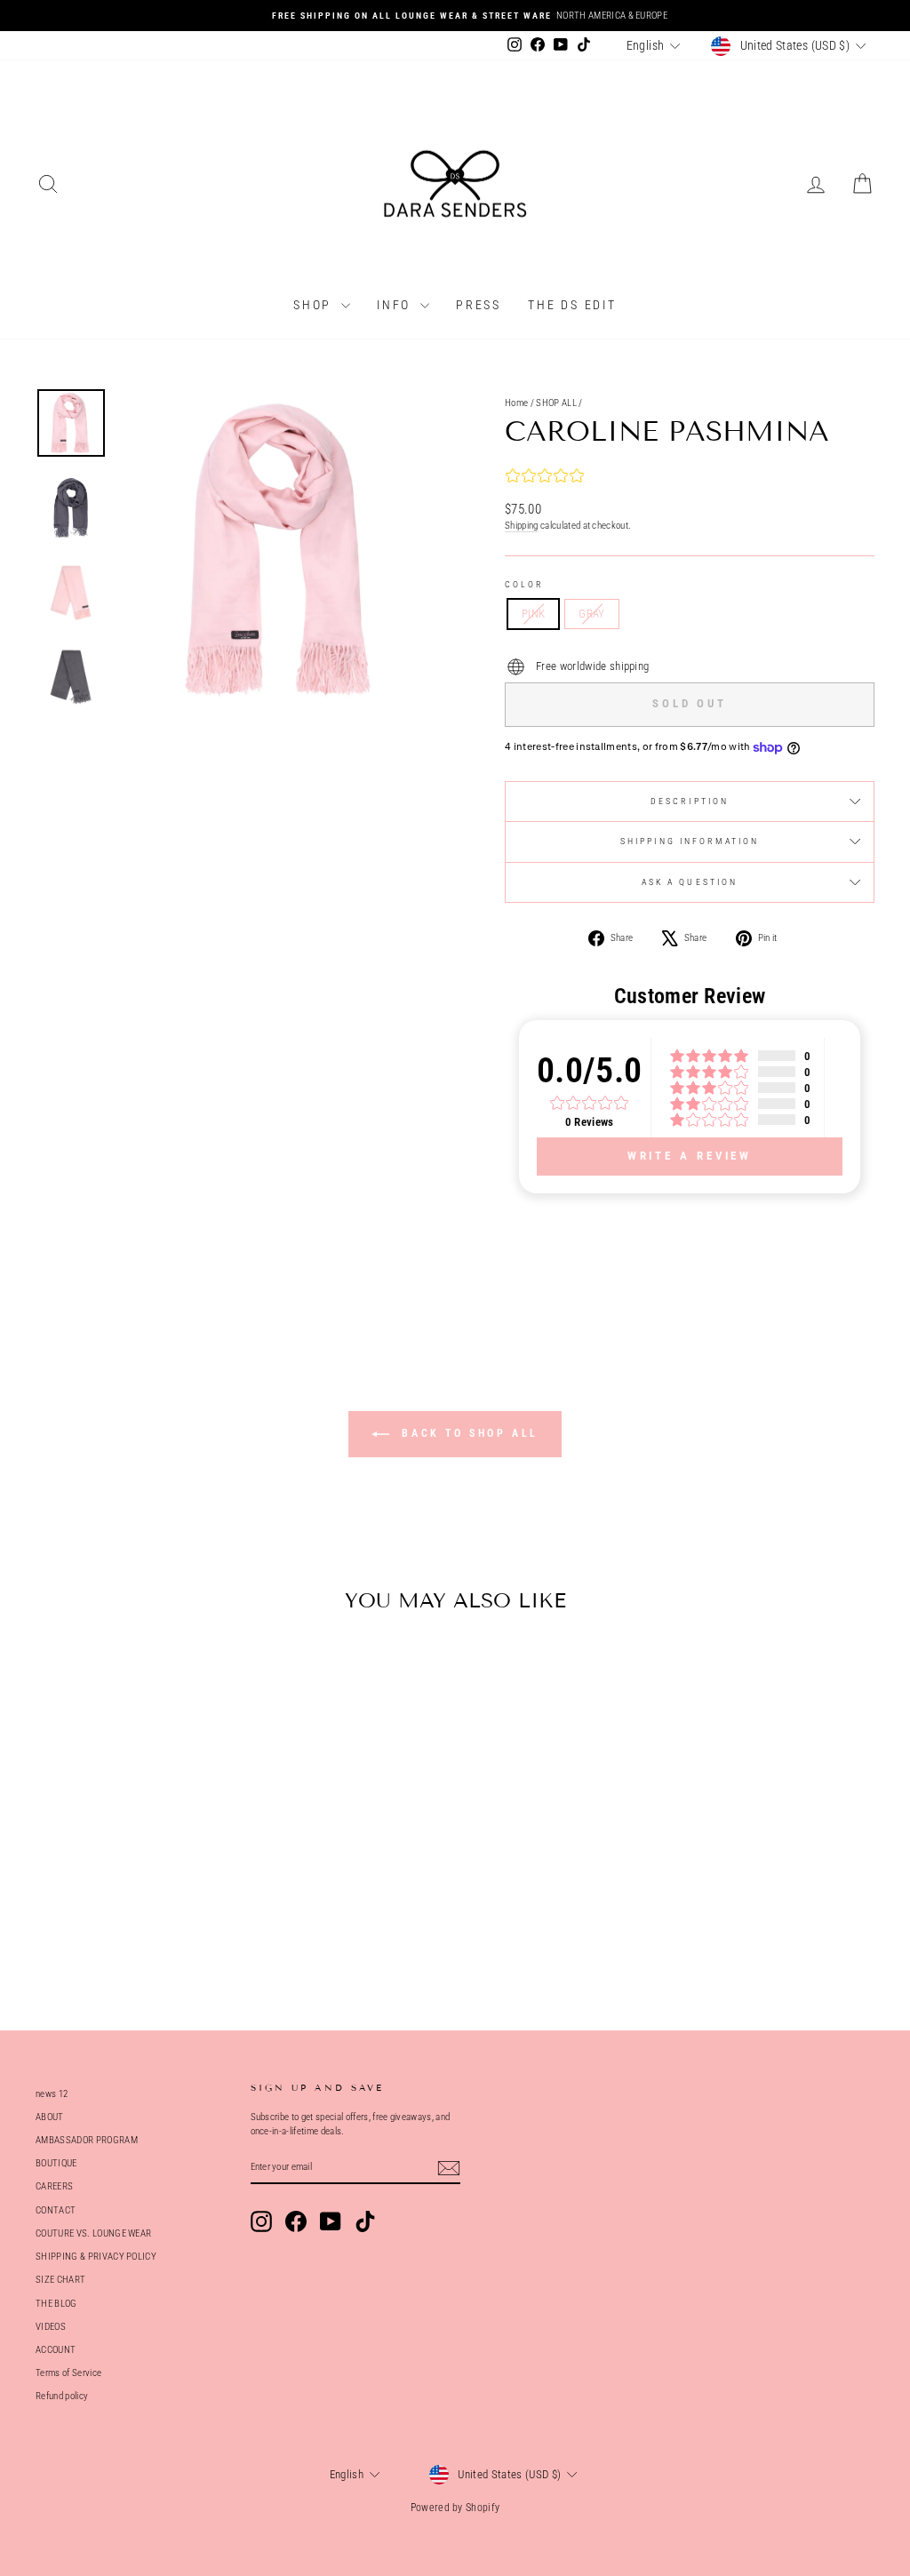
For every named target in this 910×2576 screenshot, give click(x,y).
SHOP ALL (556, 403)
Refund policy (62, 2396)
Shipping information (690, 841)
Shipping (522, 526)
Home (516, 403)
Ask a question (690, 882)
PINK (533, 614)
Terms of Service (68, 2373)
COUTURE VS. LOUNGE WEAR (93, 2233)
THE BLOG (56, 2304)
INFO (396, 305)
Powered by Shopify (455, 2508)
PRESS (479, 305)
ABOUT (50, 2117)
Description (690, 801)
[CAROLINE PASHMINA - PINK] (121, 1925)
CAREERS (54, 2186)
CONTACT (56, 2210)
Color (525, 584)
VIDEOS (51, 2327)
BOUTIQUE (56, 2163)
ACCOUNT (56, 2350)
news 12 (52, 2094)
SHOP (315, 305)
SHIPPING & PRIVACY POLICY (96, 2257)
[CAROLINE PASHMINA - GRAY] (145, 1925)
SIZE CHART (60, 2280)
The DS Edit (572, 305)
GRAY (591, 614)
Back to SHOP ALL (467, 1433)
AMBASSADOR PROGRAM (87, 2140)
